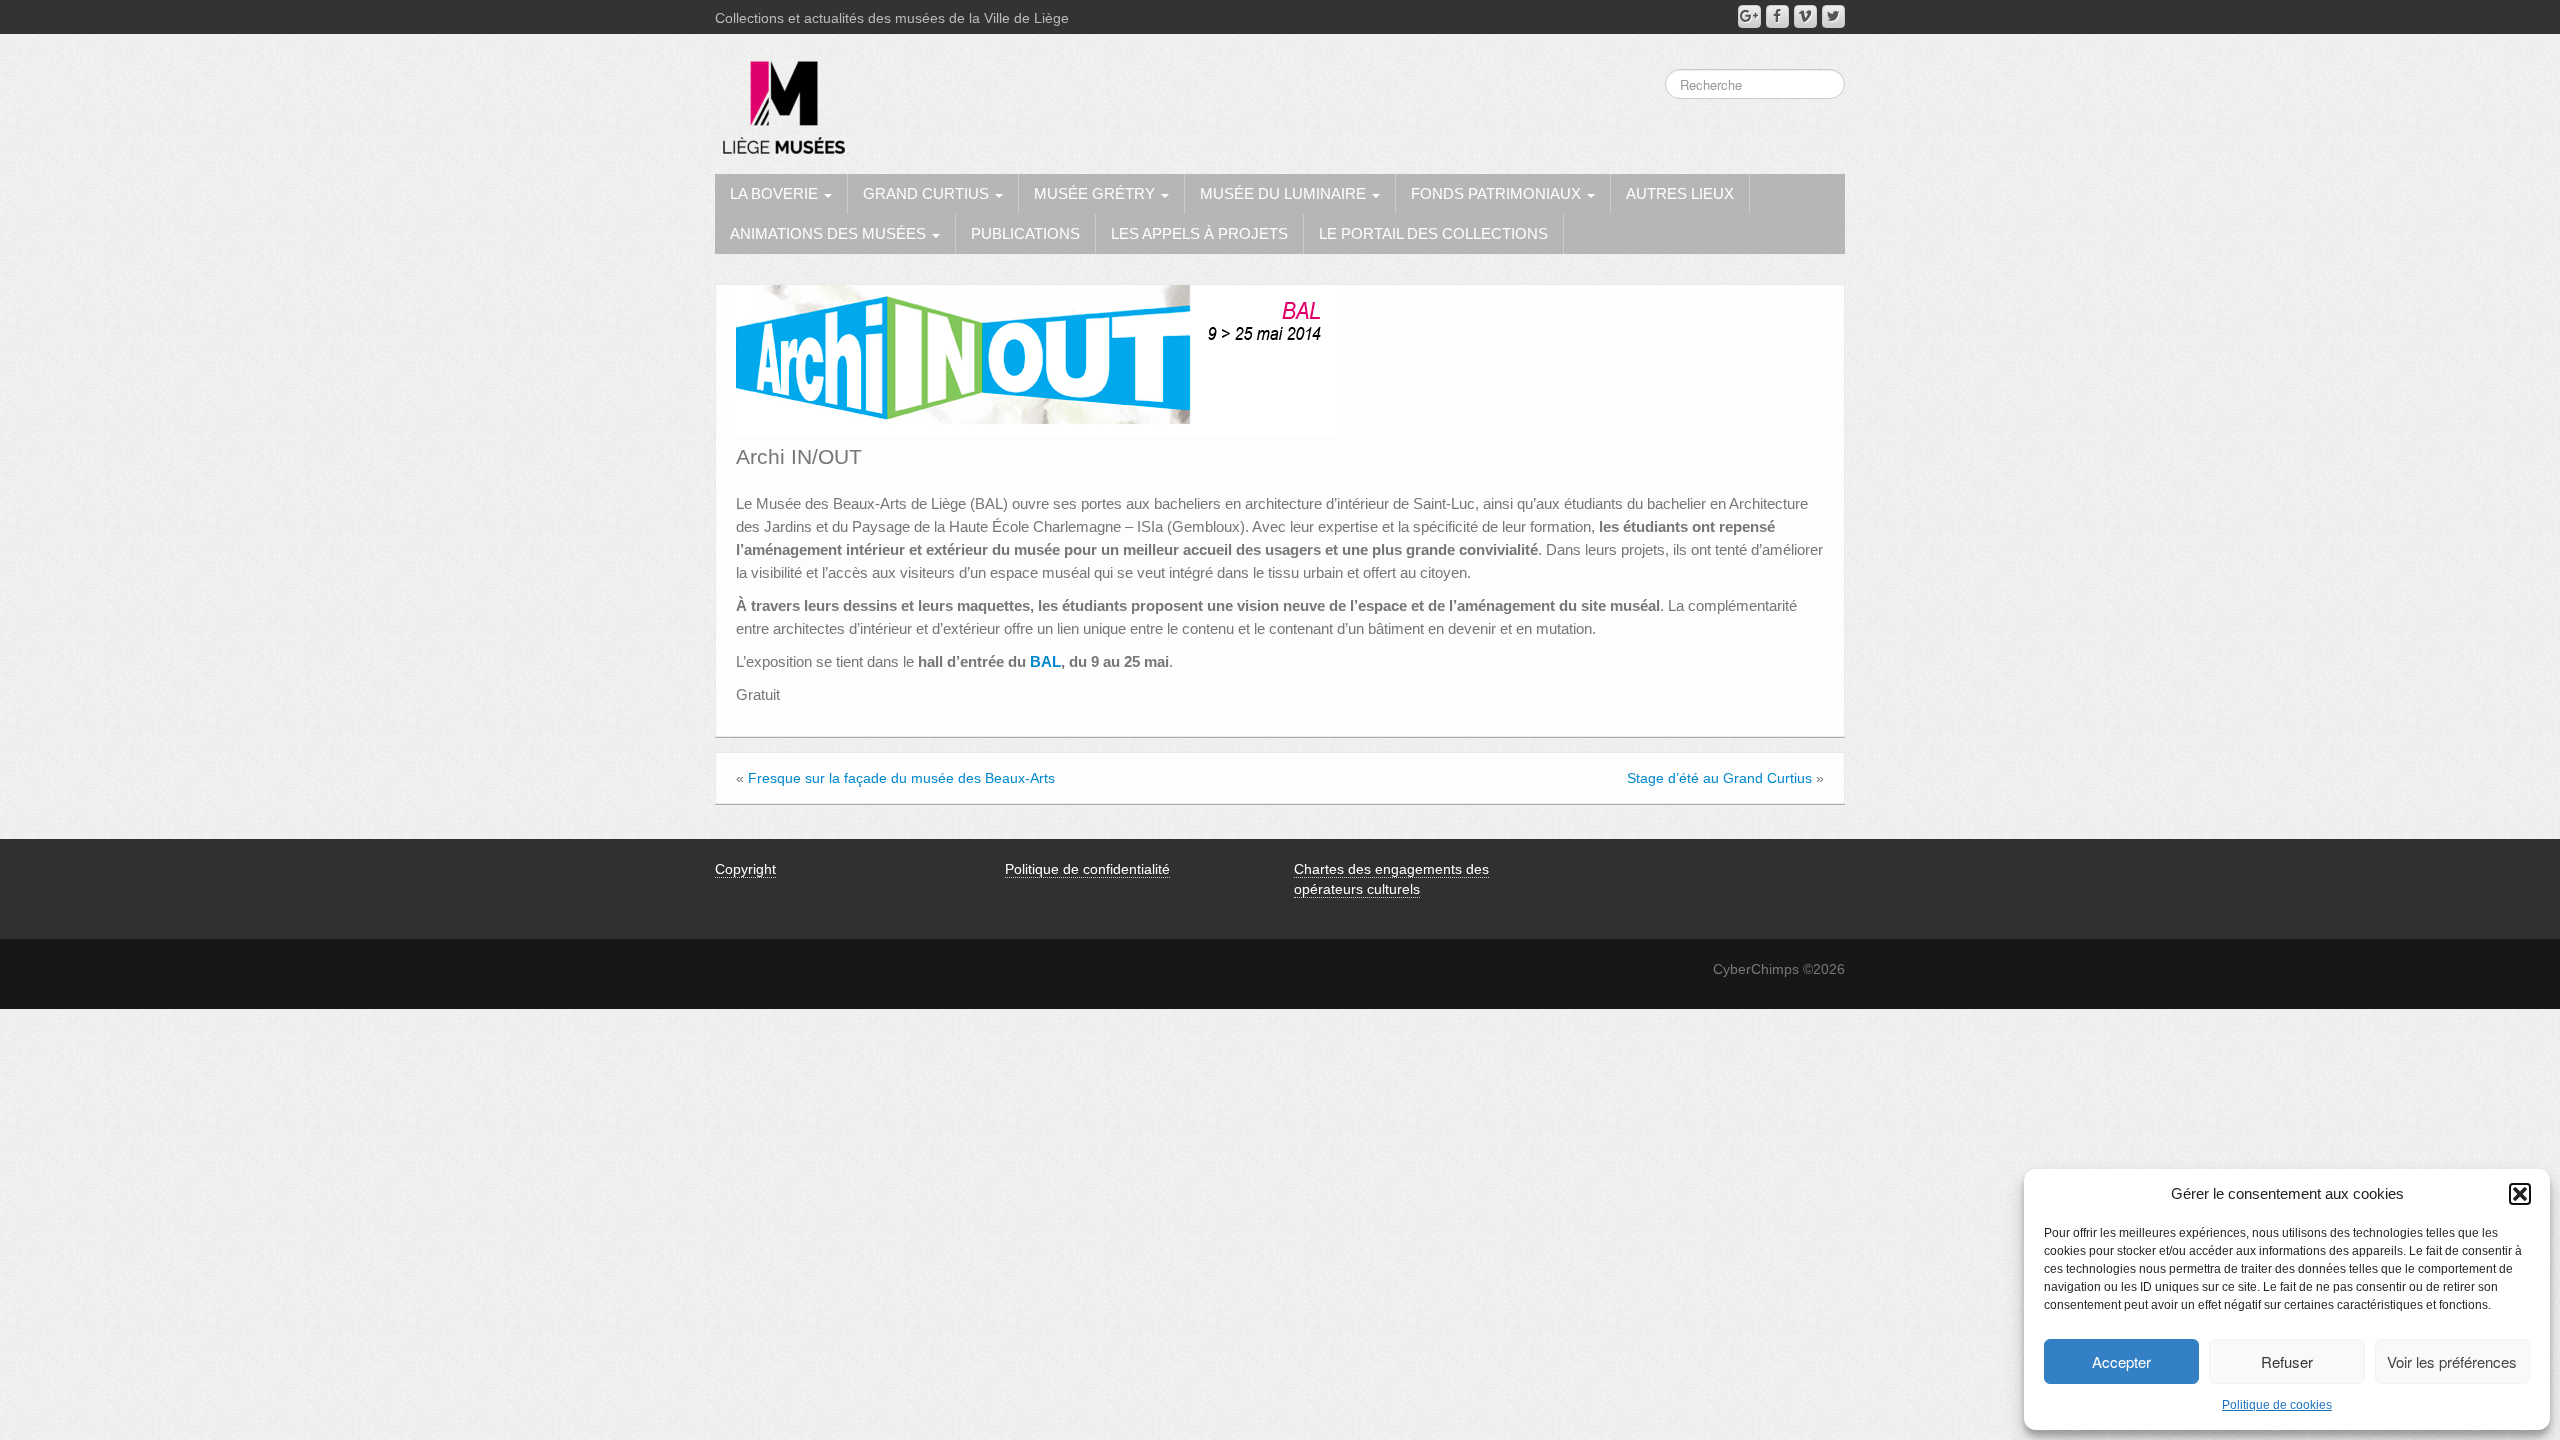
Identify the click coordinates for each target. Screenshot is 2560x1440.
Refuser (2287, 1361)
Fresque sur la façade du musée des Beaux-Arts (901, 778)
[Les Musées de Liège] (780, 100)
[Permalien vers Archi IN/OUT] (1036, 359)
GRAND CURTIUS (928, 193)
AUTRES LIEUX (1680, 193)
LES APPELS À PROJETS (1199, 233)
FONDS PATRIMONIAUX (1498, 193)
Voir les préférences (2452, 1361)
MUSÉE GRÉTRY (1096, 193)
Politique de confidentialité (1087, 869)
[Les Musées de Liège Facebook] (1777, 16)
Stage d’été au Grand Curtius (1719, 778)
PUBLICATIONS (1025, 233)
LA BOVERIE (776, 193)
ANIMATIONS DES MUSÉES (830, 233)
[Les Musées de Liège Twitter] (1833, 16)
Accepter (2121, 1361)
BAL (1045, 661)
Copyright (745, 869)
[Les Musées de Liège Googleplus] (1749, 16)
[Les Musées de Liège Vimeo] (1805, 16)
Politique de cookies (2277, 1405)
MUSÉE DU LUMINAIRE (1285, 193)
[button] (2520, 1194)
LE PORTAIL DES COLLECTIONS (1433, 233)
